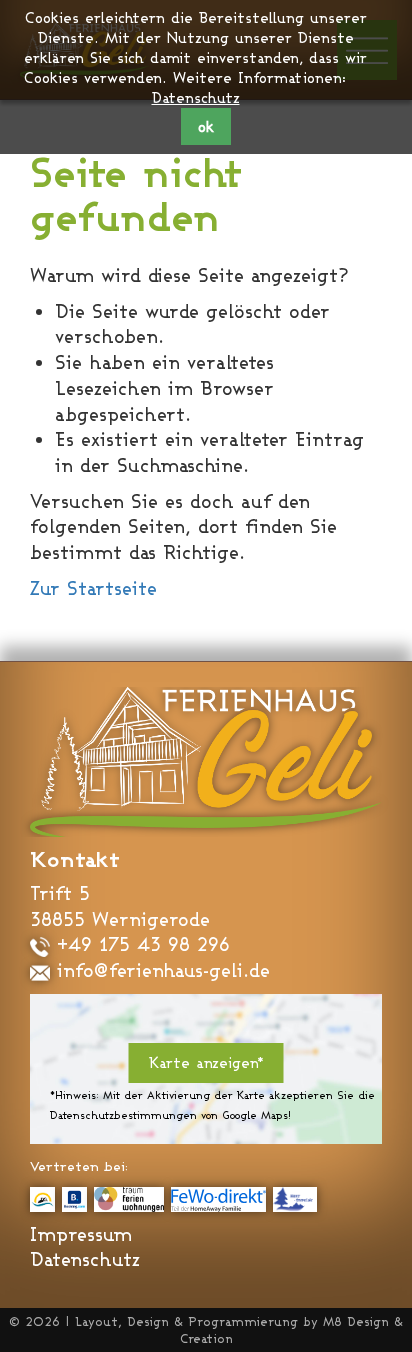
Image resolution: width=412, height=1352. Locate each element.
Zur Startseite (93, 588)
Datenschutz (196, 97)
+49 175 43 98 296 (140, 944)
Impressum (81, 1234)
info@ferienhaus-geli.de (160, 970)
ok (206, 126)
